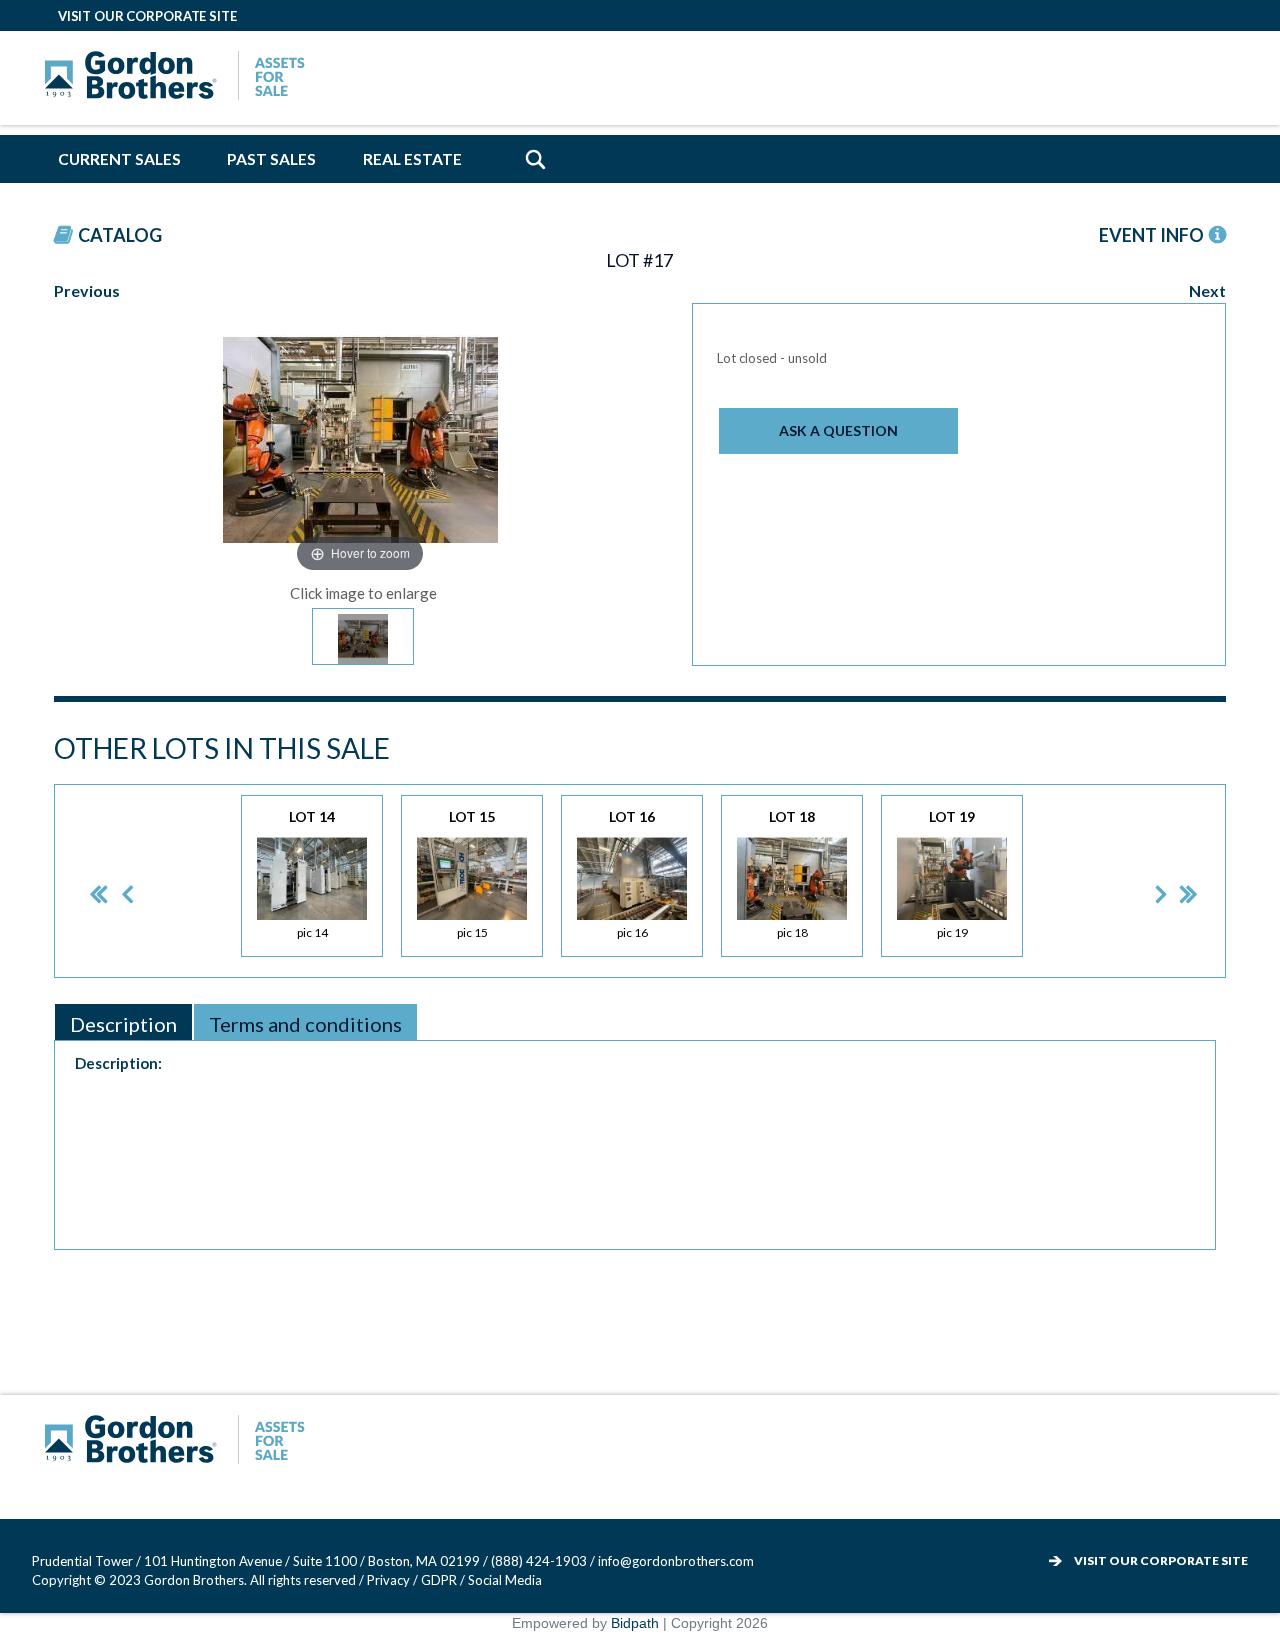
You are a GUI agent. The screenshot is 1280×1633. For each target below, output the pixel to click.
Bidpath (635, 1623)
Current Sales (119, 159)
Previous (87, 290)
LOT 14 (312, 874)
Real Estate (412, 159)
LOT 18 (792, 874)
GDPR (440, 1580)
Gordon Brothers (180, 78)
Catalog (120, 235)
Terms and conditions (305, 1024)
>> (1174, 880)
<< (82, 880)
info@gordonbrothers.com (676, 1561)
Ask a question (838, 430)
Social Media (505, 1580)
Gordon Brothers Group (180, 1442)
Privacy (388, 1580)
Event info (1151, 235)
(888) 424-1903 (539, 1561)
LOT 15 (472, 874)
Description (123, 1024)
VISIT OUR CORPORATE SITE (147, 16)
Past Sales (271, 159)
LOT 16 (632, 874)
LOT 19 (952, 874)
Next (1207, 290)
